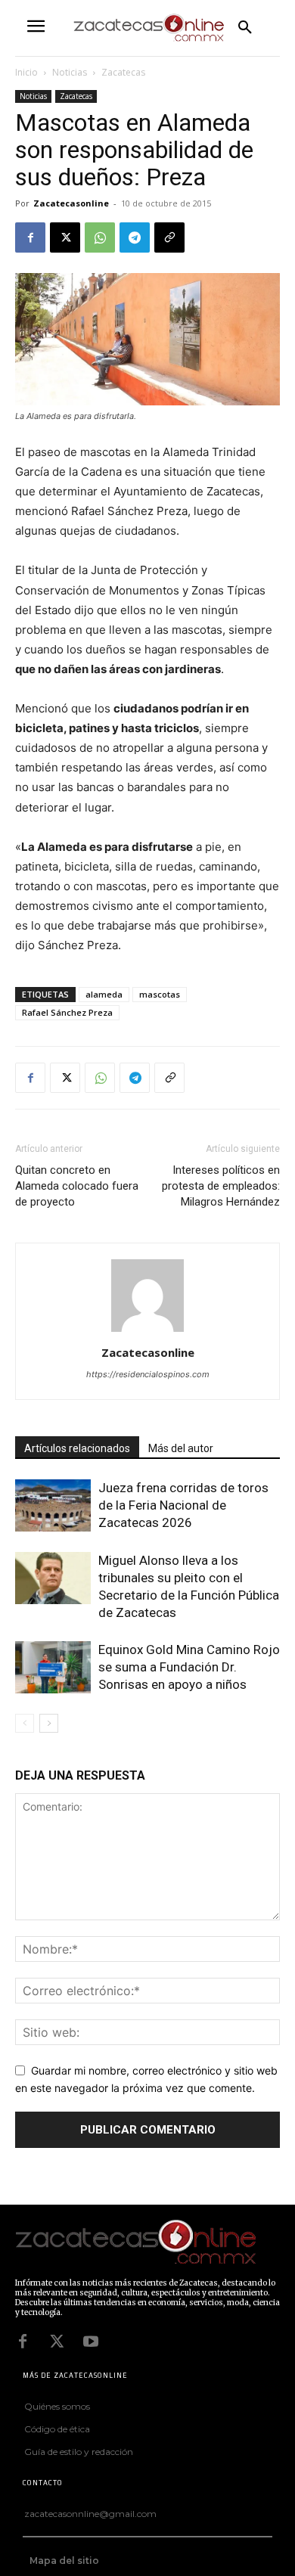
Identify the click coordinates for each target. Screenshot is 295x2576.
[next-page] (49, 1723)
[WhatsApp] (100, 237)
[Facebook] (30, 237)
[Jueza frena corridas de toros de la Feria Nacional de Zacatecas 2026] (53, 1505)
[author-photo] (147, 1331)
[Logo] (144, 2243)
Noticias (70, 72)
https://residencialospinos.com (148, 1374)
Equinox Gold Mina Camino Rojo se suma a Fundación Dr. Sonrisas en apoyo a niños (189, 1667)
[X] (65, 237)
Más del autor (181, 1448)
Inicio (26, 72)
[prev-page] (25, 1723)
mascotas (160, 994)
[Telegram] (135, 237)
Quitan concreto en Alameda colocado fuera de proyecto (77, 1186)
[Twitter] (57, 2342)
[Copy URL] (169, 237)
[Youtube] (91, 2342)
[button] (245, 28)
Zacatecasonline (71, 203)
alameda (104, 994)
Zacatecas (123, 72)
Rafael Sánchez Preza (67, 1012)
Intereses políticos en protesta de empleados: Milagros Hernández (221, 1186)
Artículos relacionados (77, 1448)
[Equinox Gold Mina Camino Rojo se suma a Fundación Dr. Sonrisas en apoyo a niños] (53, 1667)
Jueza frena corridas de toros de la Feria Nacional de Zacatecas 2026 (183, 1505)
